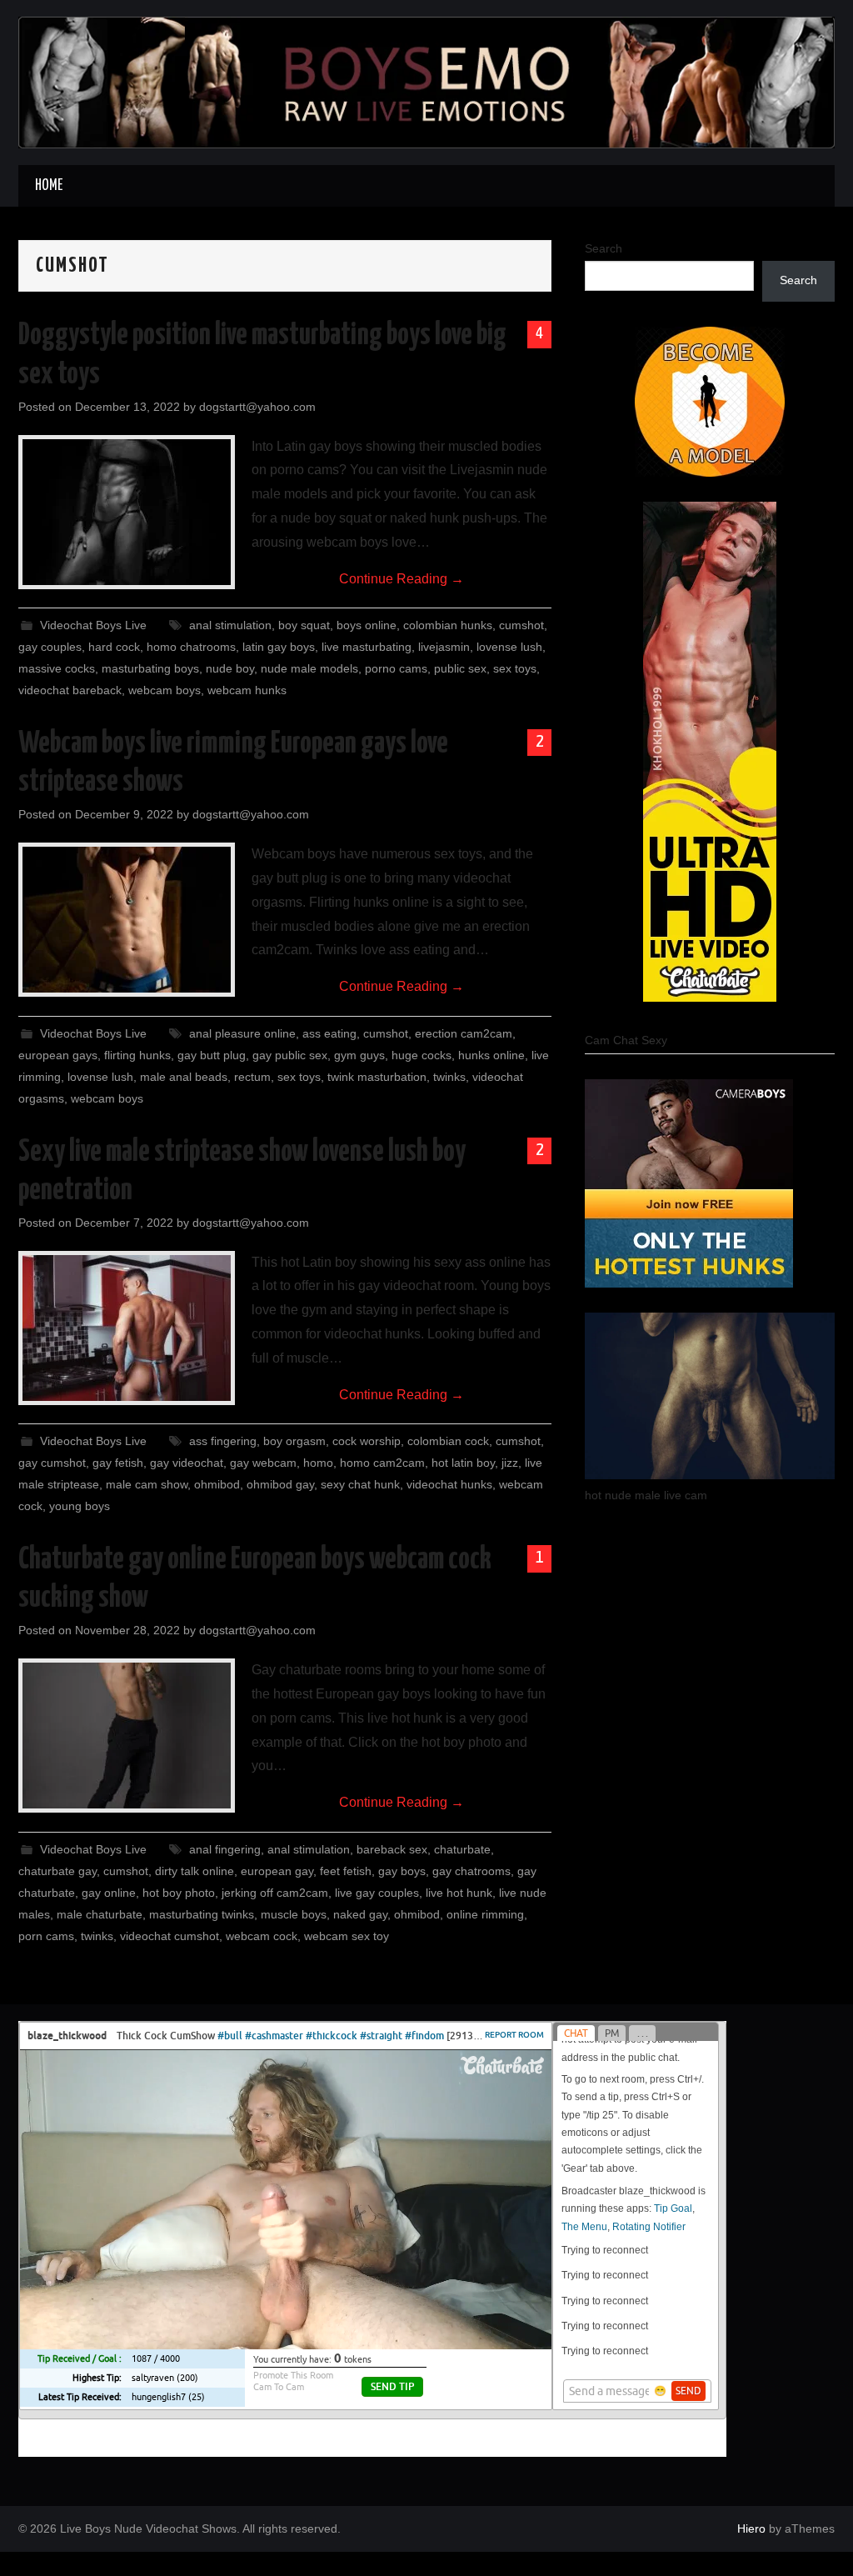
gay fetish (118, 1463)
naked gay (360, 1914)
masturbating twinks (202, 1914)
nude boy (230, 668)
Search (604, 248)
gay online (109, 1893)
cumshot (521, 625)
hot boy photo (179, 1893)
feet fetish (346, 1871)
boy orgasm (294, 1441)
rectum (252, 1077)
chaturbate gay (57, 1871)
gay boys (402, 1871)
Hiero (751, 2528)
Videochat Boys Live (93, 625)
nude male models (309, 668)
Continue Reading (402, 579)
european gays (58, 1055)
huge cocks (422, 1055)
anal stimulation (230, 625)
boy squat (304, 625)
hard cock (114, 647)
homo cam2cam (382, 1463)
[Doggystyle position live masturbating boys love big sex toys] (127, 512)
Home (49, 186)
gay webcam (263, 1463)
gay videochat (187, 1463)
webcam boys (165, 690)
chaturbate (462, 1849)
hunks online (491, 1055)
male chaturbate (100, 1914)
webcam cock (262, 1936)
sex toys (515, 668)
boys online (367, 625)
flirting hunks (137, 1055)
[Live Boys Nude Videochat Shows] (426, 81)
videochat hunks (449, 1484)
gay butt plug (212, 1055)
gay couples (50, 647)
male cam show (147, 1484)
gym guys (359, 1055)
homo (318, 1463)
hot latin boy (463, 1463)
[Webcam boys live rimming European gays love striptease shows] (127, 920)
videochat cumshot (170, 1936)
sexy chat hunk (360, 1484)
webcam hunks (247, 690)
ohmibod (217, 1484)
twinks (449, 1077)
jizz (510, 1463)
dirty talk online (195, 1871)
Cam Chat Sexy (626, 1040)
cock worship (367, 1441)
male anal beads (184, 1077)
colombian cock (448, 1441)
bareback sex (392, 1849)
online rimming (485, 1914)
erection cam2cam (464, 1033)
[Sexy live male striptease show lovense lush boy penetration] (127, 1328)
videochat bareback (70, 690)
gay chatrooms (471, 1871)
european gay (277, 1871)
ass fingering (223, 1441)
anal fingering (225, 1849)
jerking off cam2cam (275, 1893)
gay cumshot (52, 1463)
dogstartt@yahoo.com (257, 407)
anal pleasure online (242, 1033)
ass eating (329, 1033)
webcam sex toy (347, 1936)
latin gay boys (279, 647)
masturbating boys (150, 668)
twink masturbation (377, 1077)
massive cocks (57, 668)
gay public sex (290, 1055)
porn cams (46, 1936)
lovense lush (509, 647)
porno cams (396, 668)
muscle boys (294, 1914)
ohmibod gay (280, 1484)
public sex (460, 668)
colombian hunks (448, 625)
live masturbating (367, 647)
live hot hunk (459, 1893)
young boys (80, 1506)
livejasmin (444, 647)
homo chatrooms (191, 647)
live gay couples (377, 1893)
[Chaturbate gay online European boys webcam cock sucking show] (127, 1736)
